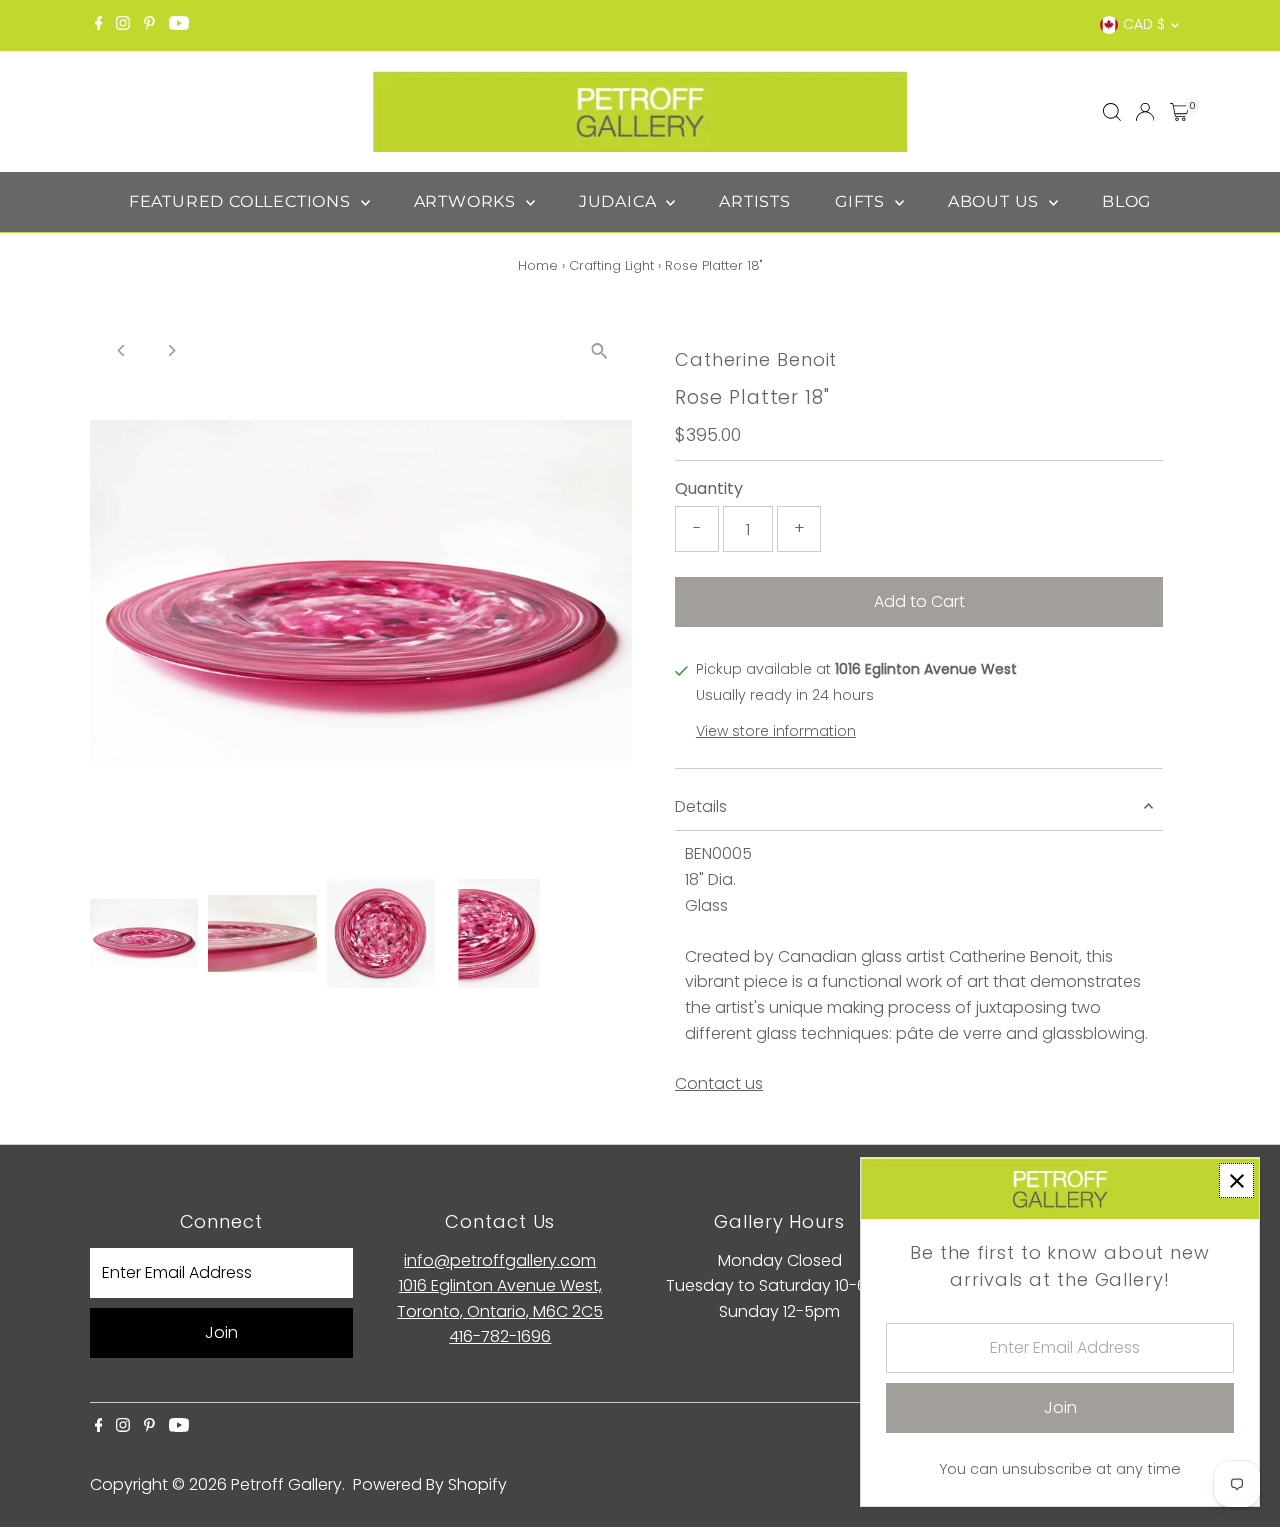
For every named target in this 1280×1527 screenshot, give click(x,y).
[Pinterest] (149, 25)
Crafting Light (611, 265)
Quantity (709, 488)
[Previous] (122, 350)
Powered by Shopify (430, 1484)
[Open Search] (1112, 112)
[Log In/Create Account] (1145, 112)
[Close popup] (1236, 1180)
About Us (996, 201)
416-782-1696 (500, 1336)
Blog (1126, 201)
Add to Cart (919, 601)
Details (701, 806)
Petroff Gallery (286, 1484)
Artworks (467, 201)
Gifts (862, 201)
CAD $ (1144, 24)
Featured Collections (242, 201)
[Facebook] (99, 25)
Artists (755, 201)
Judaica (620, 201)
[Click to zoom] (599, 351)
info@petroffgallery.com (500, 1260)
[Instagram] (123, 25)
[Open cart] (1179, 112)
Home (538, 265)
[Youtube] (179, 25)
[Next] (171, 350)
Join (221, 1332)
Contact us (719, 1084)
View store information (776, 731)
